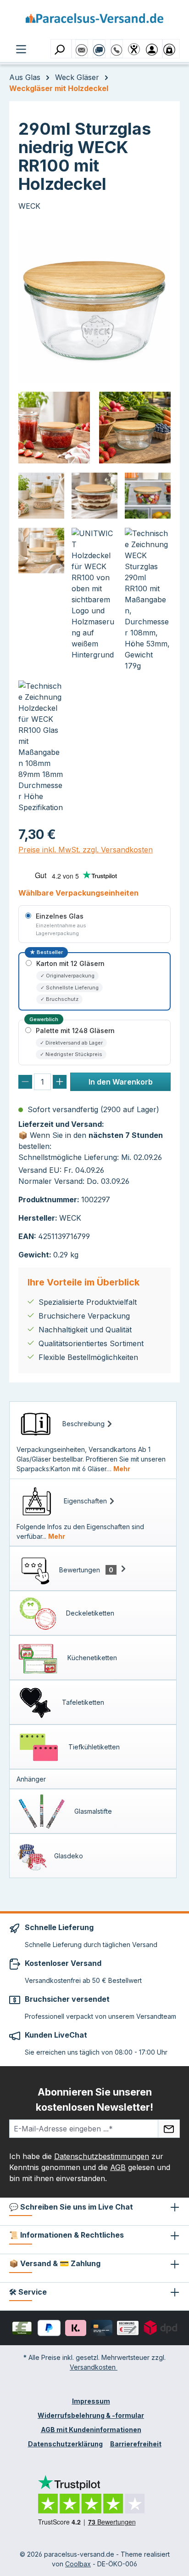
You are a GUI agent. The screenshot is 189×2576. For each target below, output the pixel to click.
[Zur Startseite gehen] (94, 21)
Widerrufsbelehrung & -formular (91, 2415)
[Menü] (21, 48)
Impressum (91, 2401)
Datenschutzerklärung (65, 2444)
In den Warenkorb (121, 1082)
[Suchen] (61, 49)
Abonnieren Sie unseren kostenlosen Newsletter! (94, 2099)
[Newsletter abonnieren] (169, 2129)
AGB (118, 2167)
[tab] (93, 1440)
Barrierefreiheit (136, 2444)
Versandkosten (94, 2367)
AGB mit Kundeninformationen (91, 2430)
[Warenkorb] (171, 49)
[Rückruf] (117, 46)
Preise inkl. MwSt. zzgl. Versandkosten (86, 850)
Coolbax (78, 2564)
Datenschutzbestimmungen (102, 2156)
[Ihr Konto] (154, 49)
